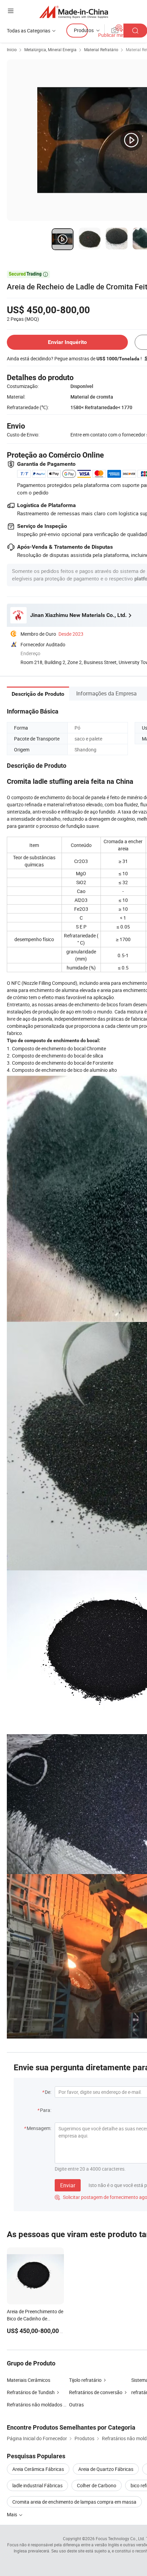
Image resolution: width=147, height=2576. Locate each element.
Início (12, 49)
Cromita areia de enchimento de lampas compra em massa (74, 2502)
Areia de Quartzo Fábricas (106, 2469)
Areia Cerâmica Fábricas (38, 2469)
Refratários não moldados (35, 2405)
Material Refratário (101, 49)
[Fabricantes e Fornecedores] (74, 12)
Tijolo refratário (85, 2380)
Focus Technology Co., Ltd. (120, 2538)
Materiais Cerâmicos (29, 2380)
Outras (76, 2405)
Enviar (68, 2185)
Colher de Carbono (97, 2485)
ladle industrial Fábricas (37, 2485)
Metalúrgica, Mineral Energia (50, 49)
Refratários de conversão (96, 2392)
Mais (12, 2514)
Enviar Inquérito (67, 342)
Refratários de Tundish (31, 2392)
